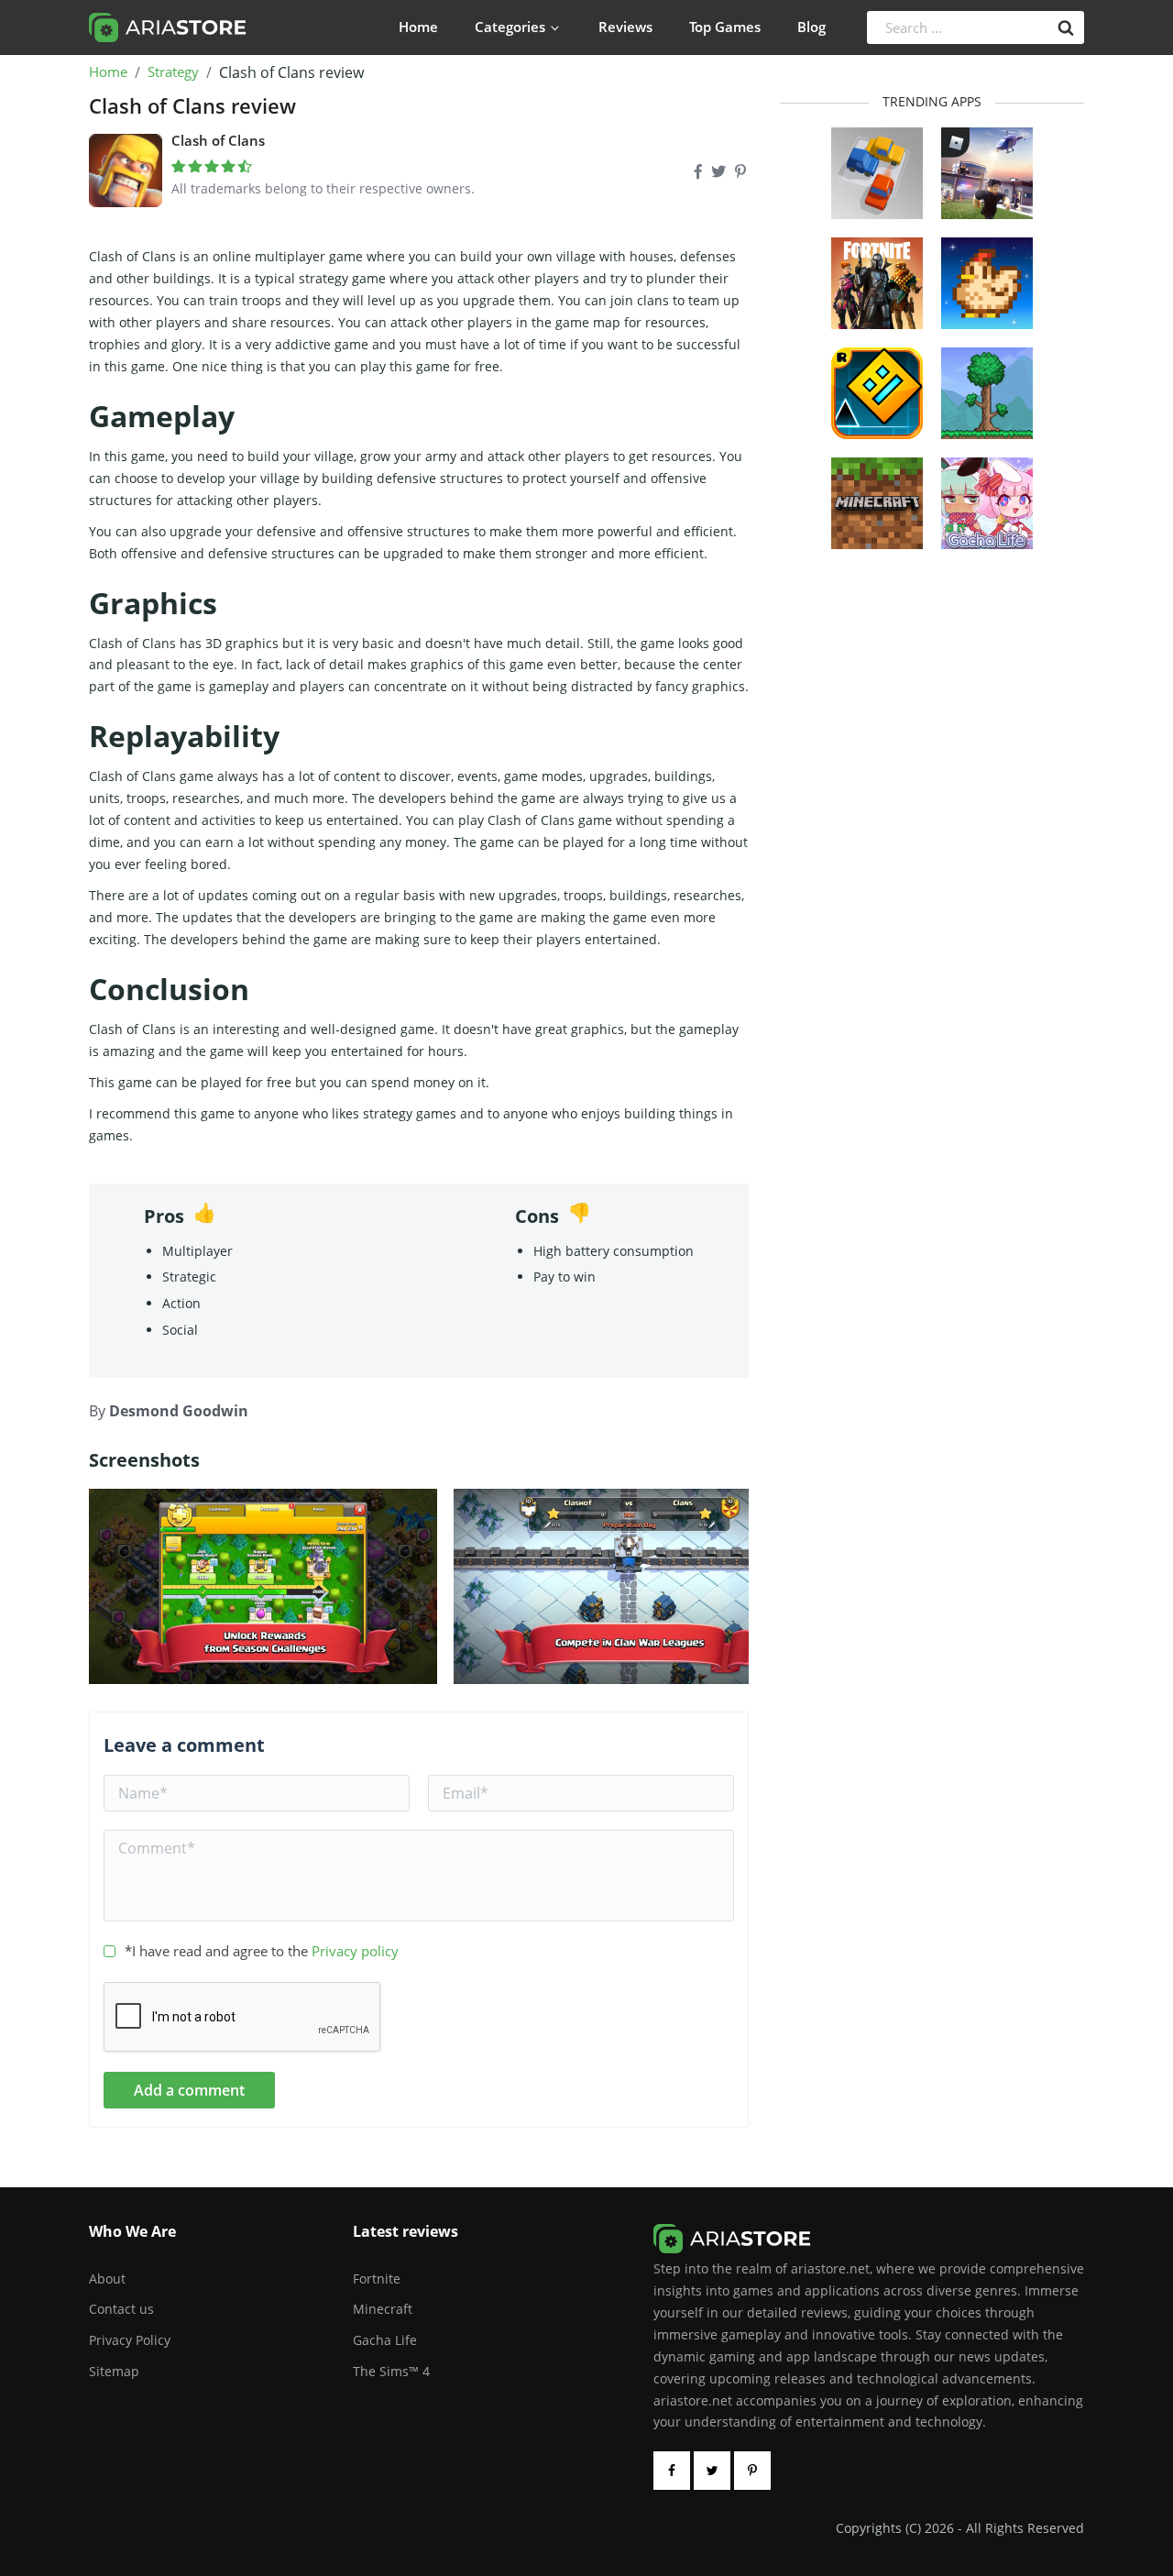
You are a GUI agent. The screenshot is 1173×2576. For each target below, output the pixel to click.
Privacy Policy (130, 2340)
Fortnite (377, 2279)
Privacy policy (355, 1951)
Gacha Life (385, 2340)
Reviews (625, 27)
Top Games (725, 27)
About (107, 2279)
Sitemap (114, 2371)
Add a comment (189, 2090)
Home (418, 27)
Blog (811, 27)
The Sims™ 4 (391, 2371)
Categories (510, 27)
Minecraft (383, 2309)
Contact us (121, 2309)
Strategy (173, 72)
